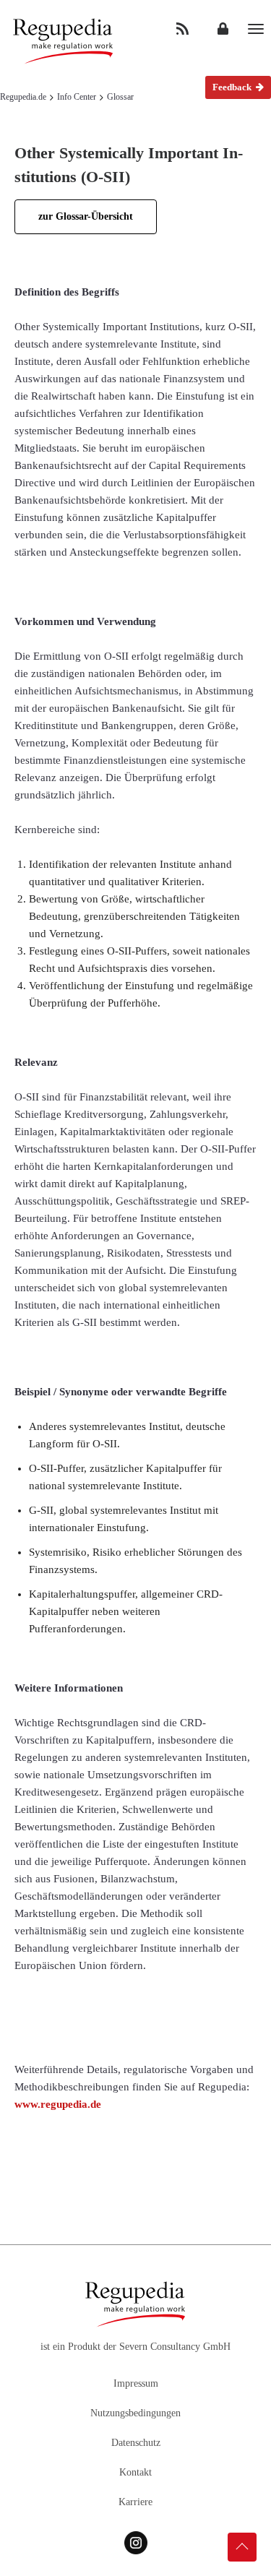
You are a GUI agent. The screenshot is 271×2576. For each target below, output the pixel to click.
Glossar (120, 97)
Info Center (77, 97)
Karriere (135, 2502)
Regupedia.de (23, 97)
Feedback (233, 87)
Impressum (136, 2383)
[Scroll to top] (242, 2547)
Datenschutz (136, 2443)
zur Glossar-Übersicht (86, 216)
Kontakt (135, 2472)
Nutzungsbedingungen (135, 2413)
